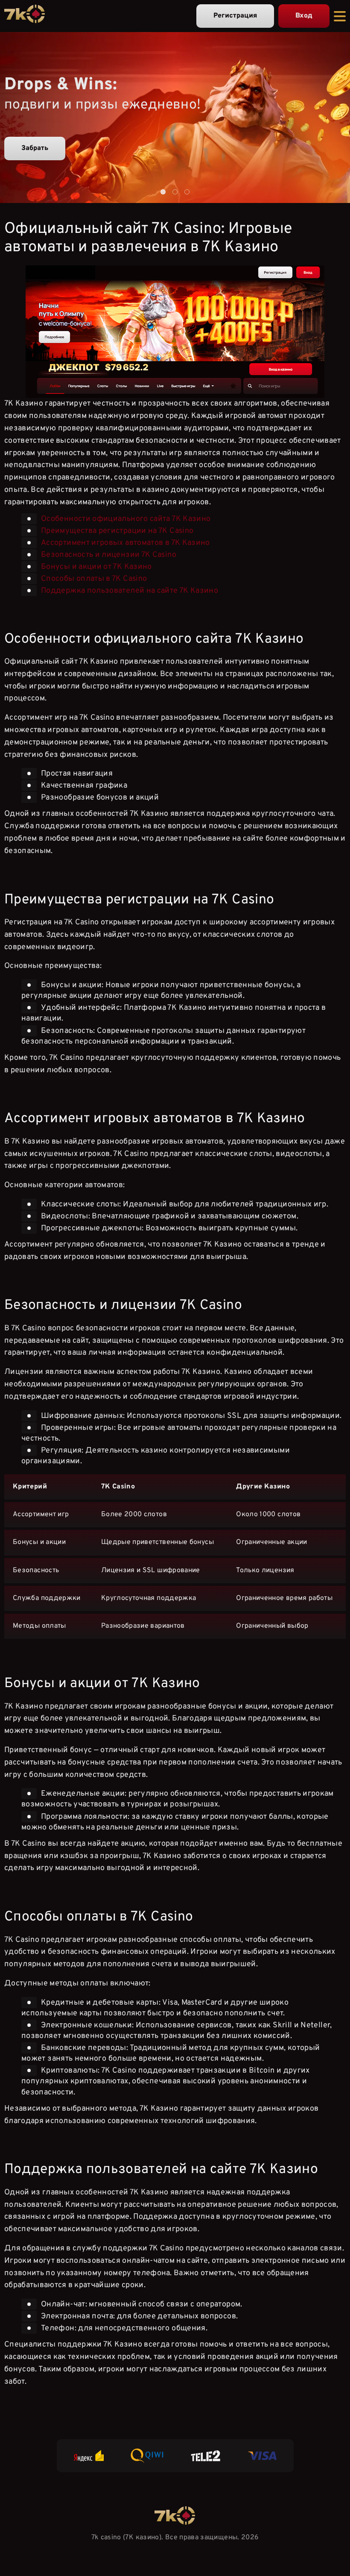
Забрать (35, 148)
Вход (304, 16)
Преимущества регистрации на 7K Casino (117, 531)
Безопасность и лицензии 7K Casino (109, 554)
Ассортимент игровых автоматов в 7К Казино (125, 543)
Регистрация (235, 16)
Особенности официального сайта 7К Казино (126, 519)
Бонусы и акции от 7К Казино (96, 566)
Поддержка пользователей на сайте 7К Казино (130, 590)
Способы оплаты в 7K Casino (94, 578)
